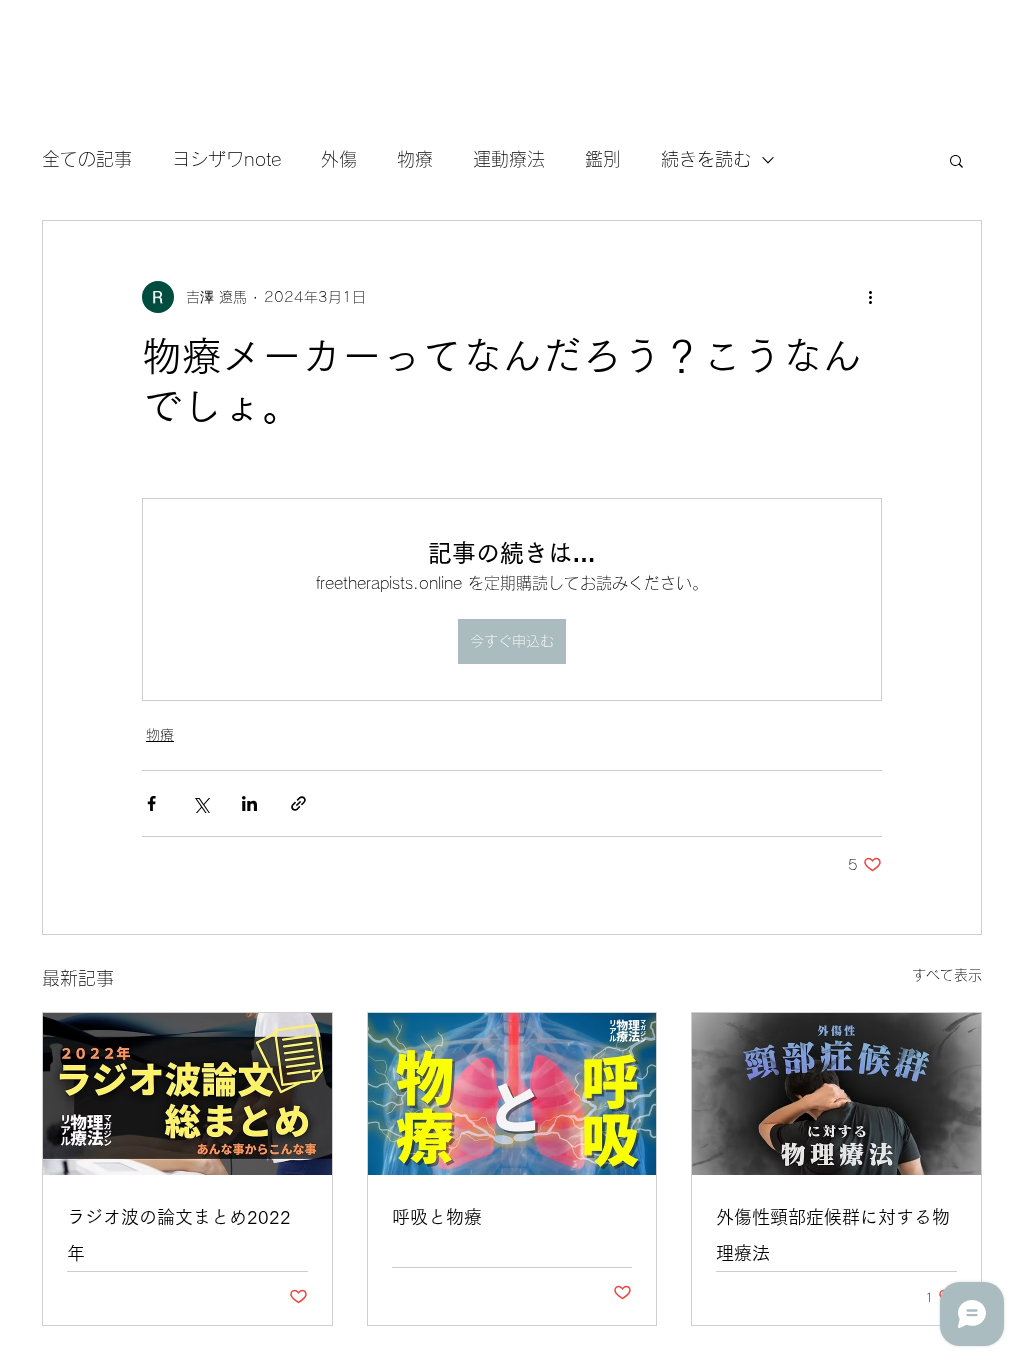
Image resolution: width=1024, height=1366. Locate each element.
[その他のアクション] (870, 297)
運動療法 (509, 159)
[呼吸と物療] (512, 1094)
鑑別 (603, 159)
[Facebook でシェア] (151, 803)
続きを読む (706, 159)
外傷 (339, 159)
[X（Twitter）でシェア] (200, 803)
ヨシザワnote (226, 159)
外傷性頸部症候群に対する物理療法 (833, 1235)
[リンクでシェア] (298, 803)
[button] (956, 160)
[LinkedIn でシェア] (249, 803)
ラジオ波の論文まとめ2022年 (179, 1235)
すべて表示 (947, 975)
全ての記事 (87, 159)
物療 (415, 159)
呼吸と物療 (437, 1217)
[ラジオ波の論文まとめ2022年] (187, 1094)
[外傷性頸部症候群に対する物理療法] (836, 1094)
